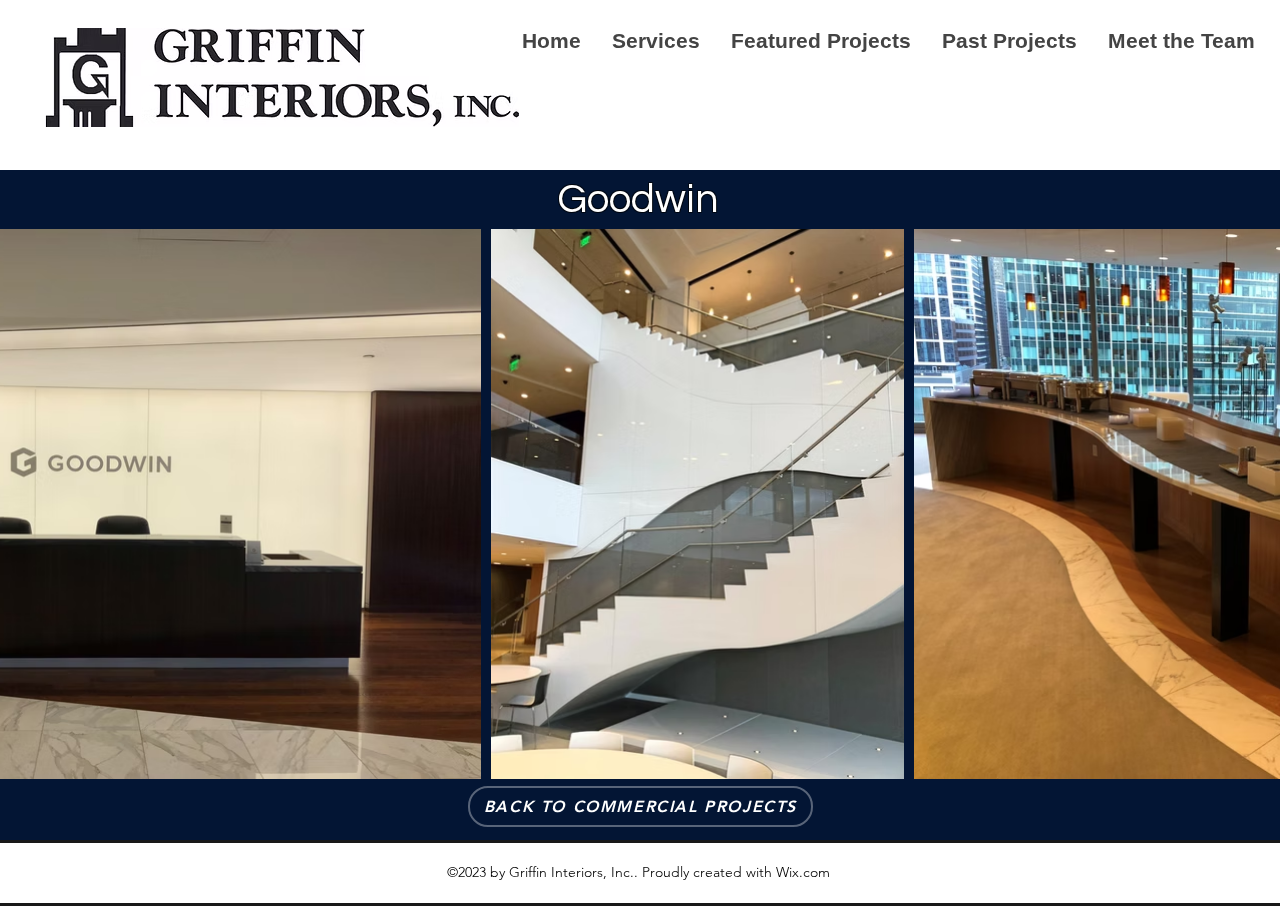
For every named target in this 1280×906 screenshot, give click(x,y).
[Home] (282, 78)
